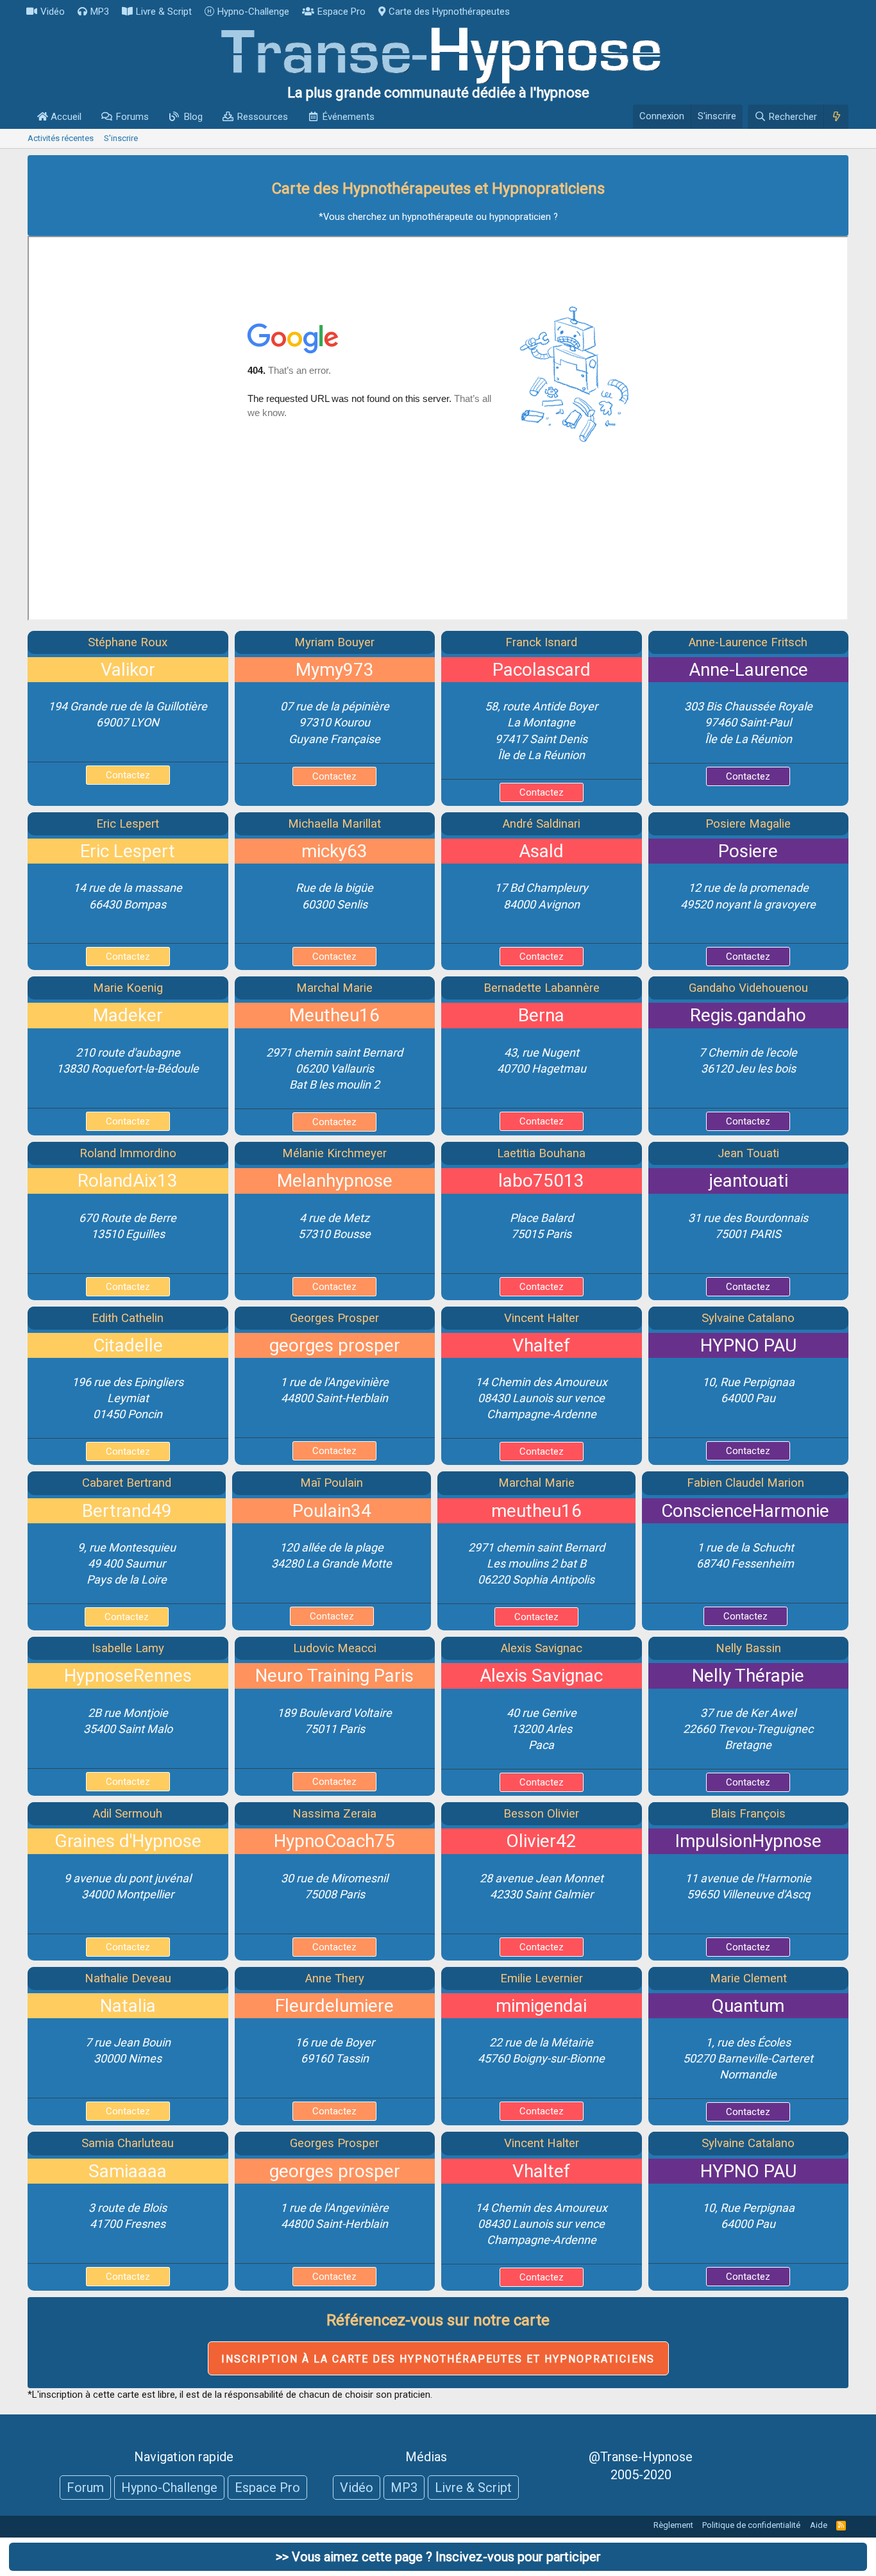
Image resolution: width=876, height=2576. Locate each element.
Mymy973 (335, 670)
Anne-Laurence (748, 670)
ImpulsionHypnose (748, 1841)
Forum (85, 2488)
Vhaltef (541, 1345)
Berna (541, 1015)
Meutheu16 (334, 1015)
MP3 (100, 12)
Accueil (65, 117)
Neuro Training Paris (334, 1676)
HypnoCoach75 (334, 1841)
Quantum (748, 2006)
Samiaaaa (128, 2171)
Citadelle (128, 1345)
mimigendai (541, 2006)
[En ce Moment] (836, 117)
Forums (132, 117)
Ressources (263, 117)
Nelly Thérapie (748, 1676)
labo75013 (541, 1181)
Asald (541, 851)
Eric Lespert (128, 851)
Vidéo (53, 12)
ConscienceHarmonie (745, 1511)
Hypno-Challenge (253, 12)
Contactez (128, 775)
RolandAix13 (128, 1181)
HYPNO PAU (748, 1345)
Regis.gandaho (748, 1015)
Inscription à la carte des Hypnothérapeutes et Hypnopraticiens (438, 2359)
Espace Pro (341, 12)
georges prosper (335, 1345)
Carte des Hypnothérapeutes (449, 12)
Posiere (748, 851)
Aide (819, 2525)
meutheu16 (536, 1511)
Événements (349, 117)
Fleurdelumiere (334, 2006)
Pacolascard (542, 670)
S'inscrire (121, 138)
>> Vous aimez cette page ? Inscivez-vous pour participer (438, 2557)
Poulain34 (332, 1511)
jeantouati (748, 1181)
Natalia (128, 2006)
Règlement (673, 2525)
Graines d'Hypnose (128, 1841)
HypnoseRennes (128, 1676)
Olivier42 (541, 1841)
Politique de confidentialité (751, 2525)
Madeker (128, 1015)
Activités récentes (61, 138)
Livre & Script (164, 12)
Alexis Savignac (541, 1676)
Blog (193, 117)
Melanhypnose (335, 1181)
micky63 (334, 851)
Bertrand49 (127, 1511)
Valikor (128, 670)
